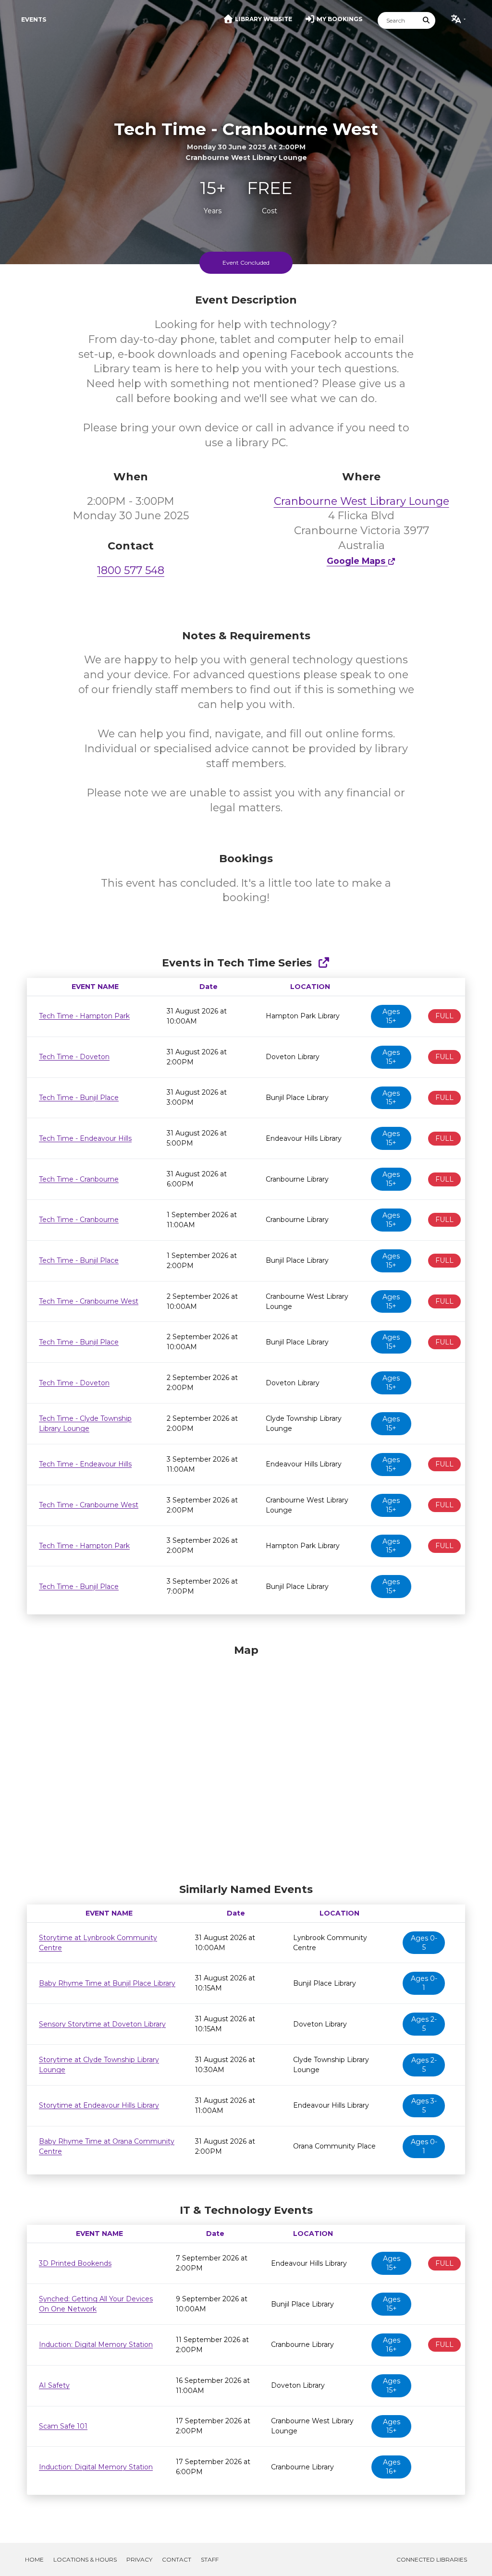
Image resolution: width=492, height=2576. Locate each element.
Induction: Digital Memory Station (96, 2344)
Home (34, 2559)
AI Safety (54, 2385)
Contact (177, 2559)
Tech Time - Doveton (74, 1057)
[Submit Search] (427, 20)
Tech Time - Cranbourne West (89, 1301)
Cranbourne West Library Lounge (362, 501)
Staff (210, 2559)
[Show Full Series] (324, 963)
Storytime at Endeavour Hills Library (99, 2105)
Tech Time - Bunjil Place (79, 1098)
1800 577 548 (131, 570)
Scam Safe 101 (63, 2426)
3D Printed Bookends (75, 2263)
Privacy (139, 2559)
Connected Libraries (432, 2559)
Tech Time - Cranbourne (79, 1179)
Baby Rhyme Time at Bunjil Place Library (107, 1983)
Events (34, 19)
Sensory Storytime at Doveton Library (102, 2024)
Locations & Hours (85, 2559)
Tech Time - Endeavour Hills (85, 1138)
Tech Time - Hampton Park (84, 1016)
